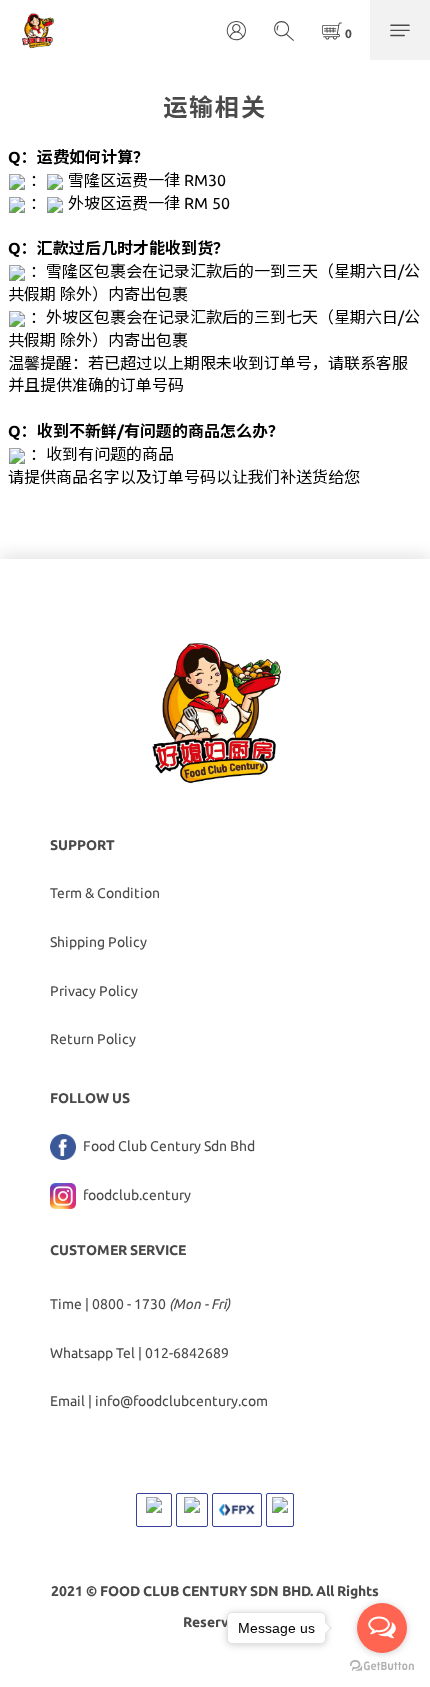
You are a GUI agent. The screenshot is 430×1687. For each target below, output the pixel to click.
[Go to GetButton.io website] (382, 1666)
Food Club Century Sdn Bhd (167, 1146)
